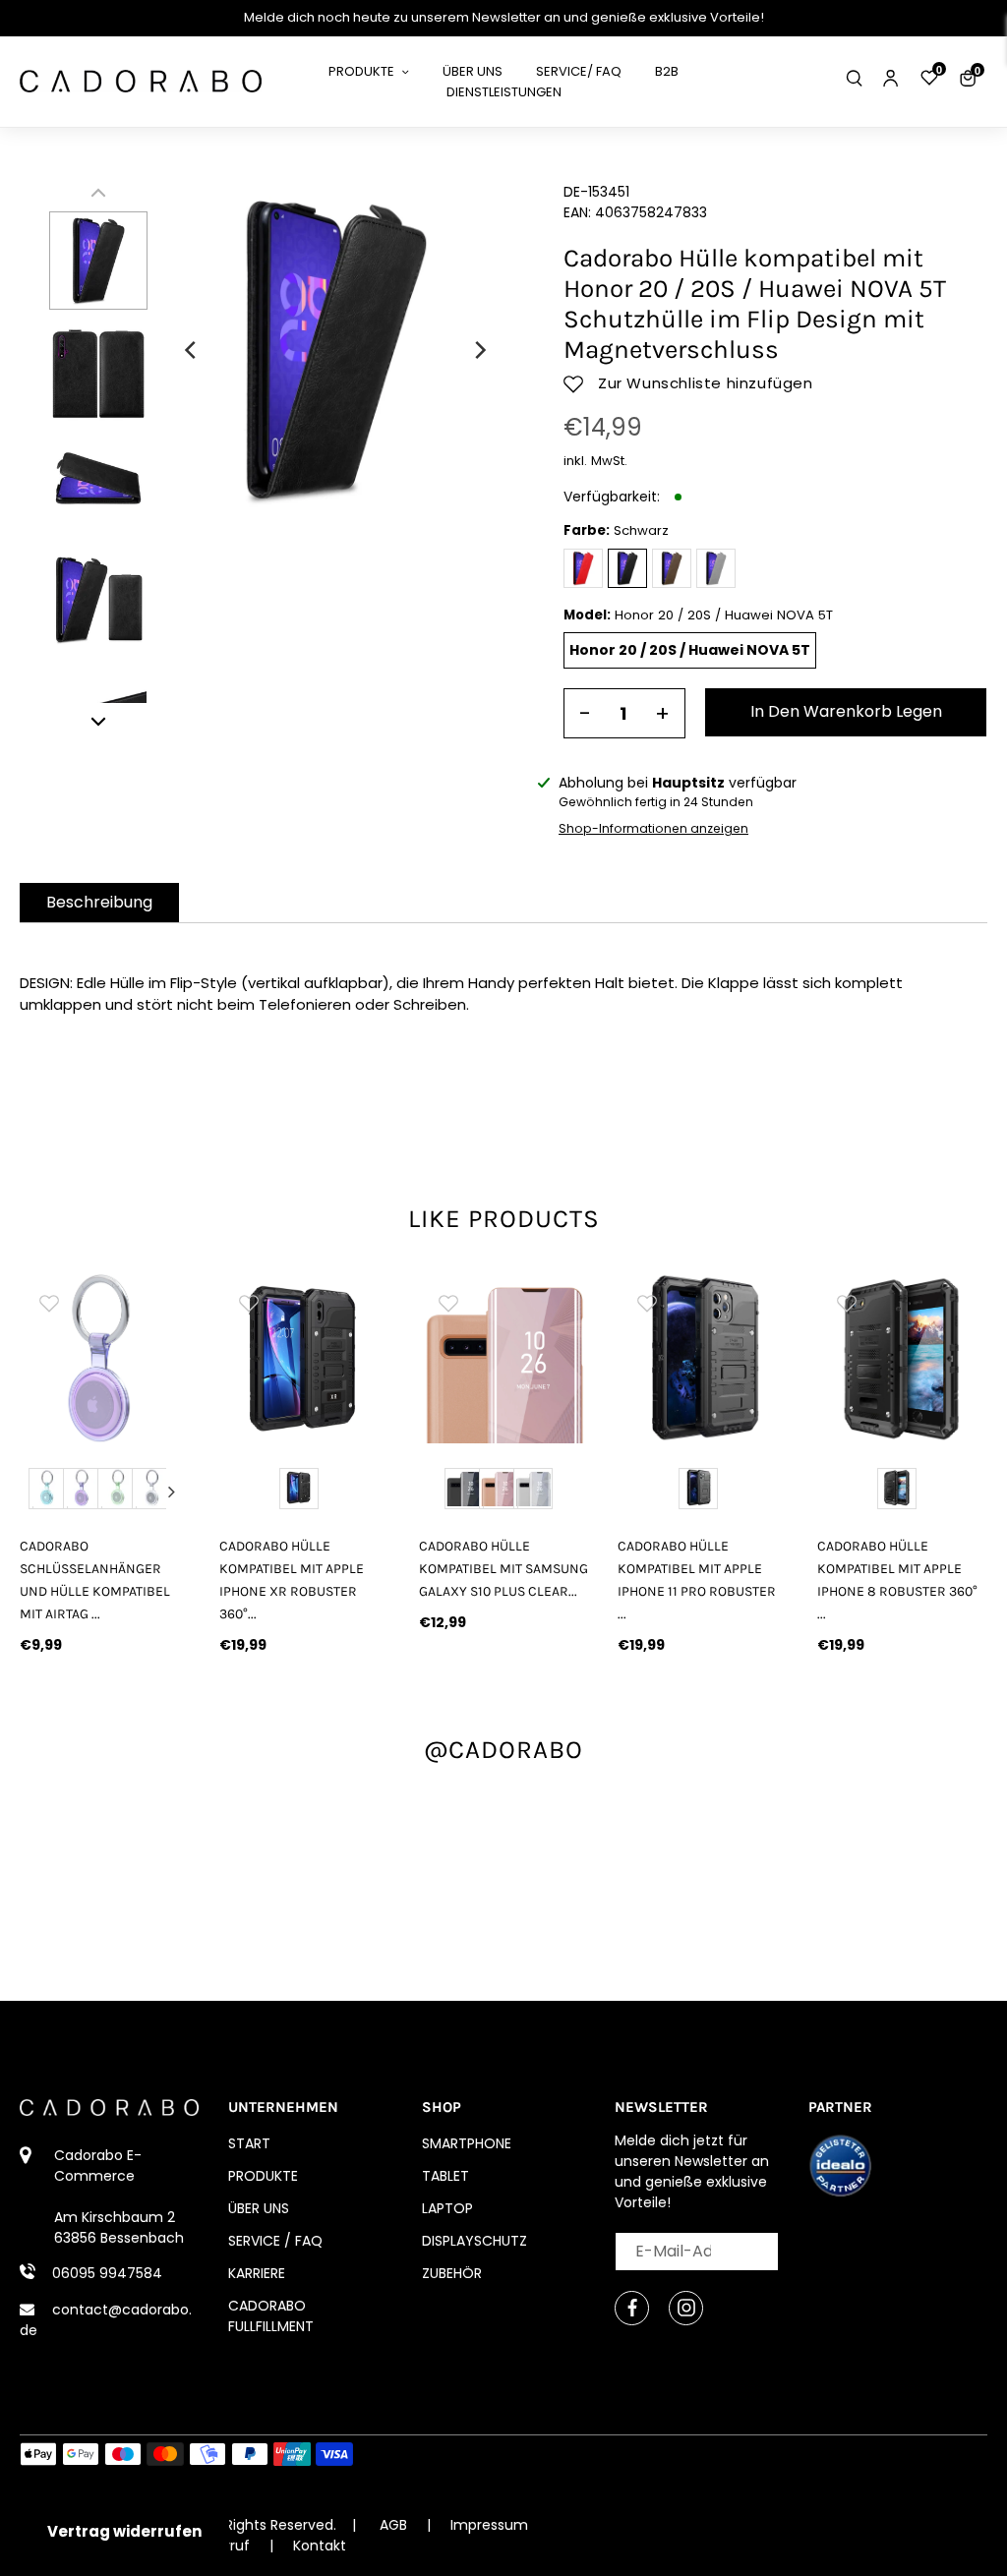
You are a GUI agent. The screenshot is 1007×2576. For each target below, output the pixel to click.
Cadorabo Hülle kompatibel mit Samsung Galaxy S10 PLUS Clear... (503, 1569)
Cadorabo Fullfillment (271, 2316)
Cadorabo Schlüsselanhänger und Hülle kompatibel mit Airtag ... (95, 1580)
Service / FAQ (275, 2241)
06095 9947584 (107, 2273)
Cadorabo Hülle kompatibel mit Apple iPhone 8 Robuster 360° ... (897, 1580)
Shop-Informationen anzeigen (653, 828)
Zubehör (452, 2273)
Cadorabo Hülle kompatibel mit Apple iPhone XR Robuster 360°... (292, 1580)
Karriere (257, 2273)
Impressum (489, 2525)
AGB (393, 2525)
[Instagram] (686, 2308)
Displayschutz (474, 2241)
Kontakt (320, 2546)
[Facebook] (632, 2308)
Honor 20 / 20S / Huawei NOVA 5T (690, 650)
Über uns (259, 2208)
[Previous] (192, 350)
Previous (38, 1492)
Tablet (445, 2176)
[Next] (479, 350)
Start (249, 2143)
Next (171, 1492)
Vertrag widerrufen (124, 2531)
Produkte (263, 2176)
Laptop (447, 2208)
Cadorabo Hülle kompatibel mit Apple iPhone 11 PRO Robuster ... (697, 1580)
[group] (105, 1358)
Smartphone (467, 2143)
